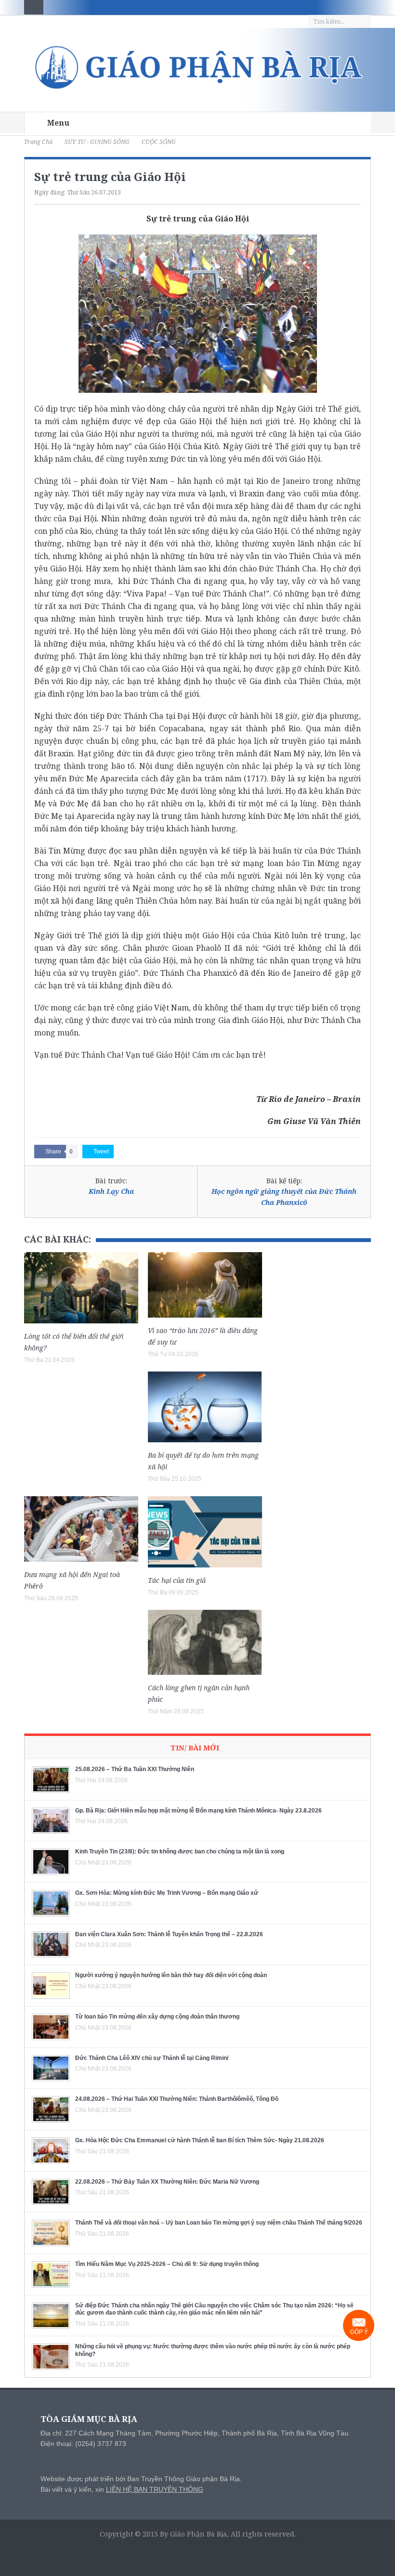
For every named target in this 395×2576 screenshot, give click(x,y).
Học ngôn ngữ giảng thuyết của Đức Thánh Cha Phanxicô (284, 1197)
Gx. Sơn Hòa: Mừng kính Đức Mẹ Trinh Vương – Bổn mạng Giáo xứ (167, 1893)
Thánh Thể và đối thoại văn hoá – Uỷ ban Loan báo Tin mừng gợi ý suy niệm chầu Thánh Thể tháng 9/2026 (219, 2223)
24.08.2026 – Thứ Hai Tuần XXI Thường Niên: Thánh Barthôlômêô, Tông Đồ (177, 2099)
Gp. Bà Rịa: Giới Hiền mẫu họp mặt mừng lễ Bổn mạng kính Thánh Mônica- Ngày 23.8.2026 (198, 1811)
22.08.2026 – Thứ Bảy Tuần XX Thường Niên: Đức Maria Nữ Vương (167, 2182)
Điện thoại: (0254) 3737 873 (83, 2444)
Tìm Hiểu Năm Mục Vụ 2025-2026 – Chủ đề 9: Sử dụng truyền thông (167, 2264)
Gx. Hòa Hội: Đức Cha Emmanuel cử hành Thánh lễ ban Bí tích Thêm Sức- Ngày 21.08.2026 (200, 2140)
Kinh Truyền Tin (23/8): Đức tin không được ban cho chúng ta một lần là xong (180, 1851)
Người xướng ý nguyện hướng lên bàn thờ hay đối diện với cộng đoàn (171, 1975)
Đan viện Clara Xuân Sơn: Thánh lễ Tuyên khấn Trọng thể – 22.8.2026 (169, 1934)
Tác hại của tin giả (177, 1580)
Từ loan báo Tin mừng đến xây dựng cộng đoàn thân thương (157, 2017)
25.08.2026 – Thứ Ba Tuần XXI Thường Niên (135, 1769)
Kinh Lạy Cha (111, 1191)
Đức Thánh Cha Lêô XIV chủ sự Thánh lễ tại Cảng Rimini (152, 2058)
